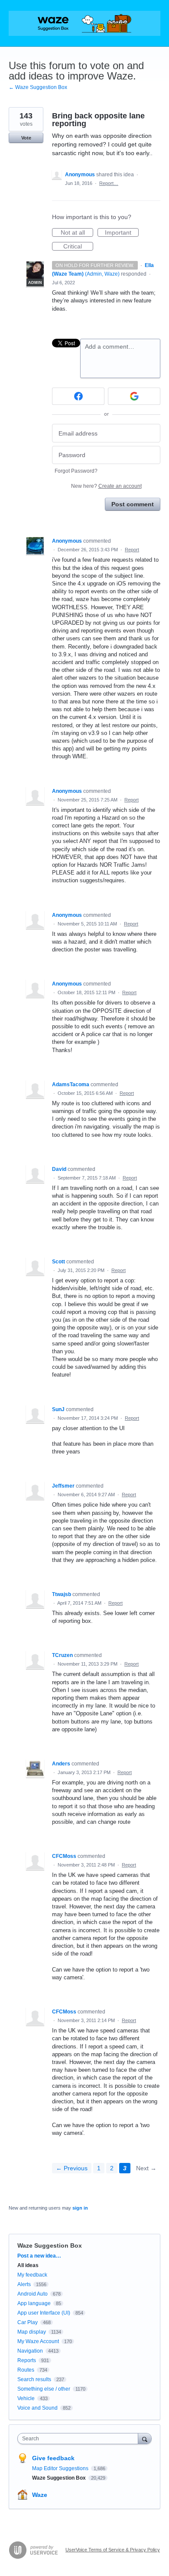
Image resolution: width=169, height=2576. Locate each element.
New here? (106, 486)
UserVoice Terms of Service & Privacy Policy (113, 2550)
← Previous (72, 2168)
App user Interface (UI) (44, 2313)
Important (122, 233)
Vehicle (26, 2398)
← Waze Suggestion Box (38, 87)
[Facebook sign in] (78, 396)
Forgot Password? (76, 471)
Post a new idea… (39, 2256)
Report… (109, 183)
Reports (27, 2360)
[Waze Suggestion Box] (84, 23)
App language (34, 2303)
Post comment (133, 504)
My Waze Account (38, 2341)
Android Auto (32, 2294)
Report (132, 550)
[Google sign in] (134, 396)
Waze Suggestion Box (50, 2245)
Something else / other (44, 2389)
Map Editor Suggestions (61, 2468)
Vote (26, 138)
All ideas (28, 2265)
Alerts (24, 2284)
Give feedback (53, 2458)
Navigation (30, 2351)
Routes (26, 2370)
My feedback (32, 2275)
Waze (40, 2495)
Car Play (28, 2322)
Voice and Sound (37, 2408)
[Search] (145, 2438)
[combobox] (80, 2439)
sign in (80, 2208)
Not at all (77, 233)
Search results (34, 2379)
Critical (78, 247)
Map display (32, 2332)
